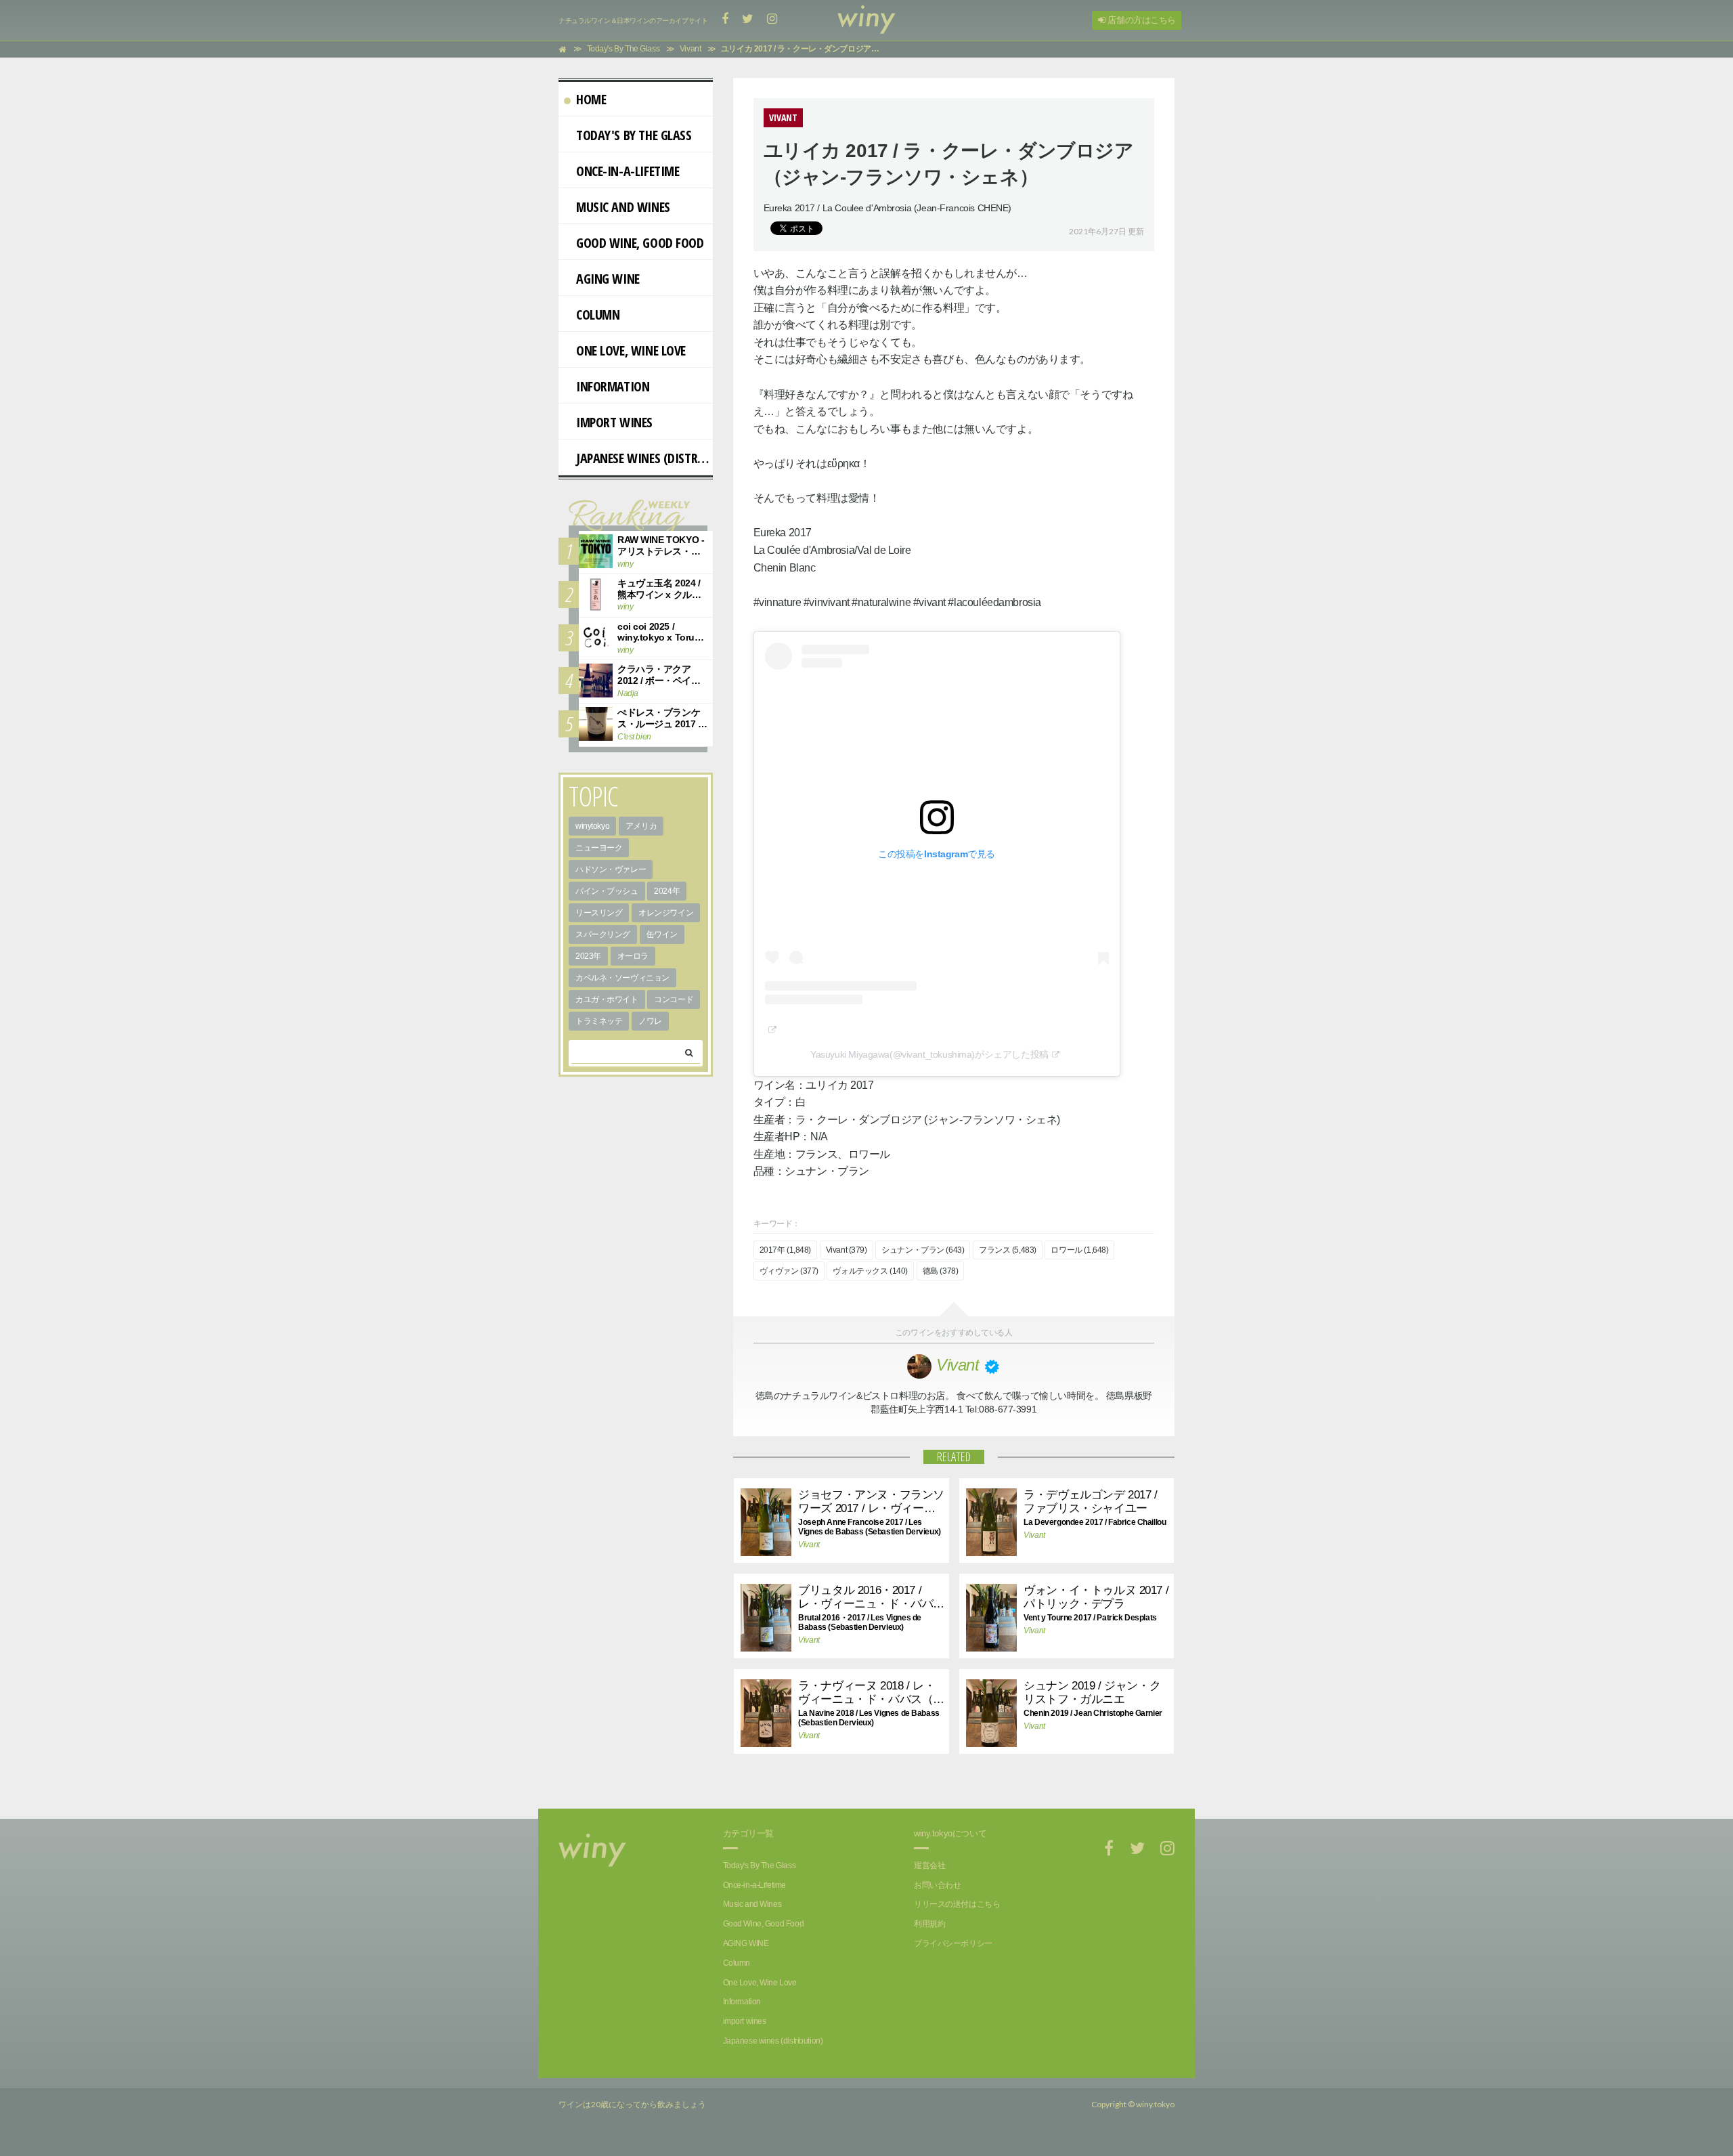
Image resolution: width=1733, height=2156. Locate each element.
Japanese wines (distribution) (644, 458)
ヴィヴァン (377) (789, 1271)
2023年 (588, 956)
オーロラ (633, 956)
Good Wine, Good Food (640, 243)
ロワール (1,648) (1079, 1250)
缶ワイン (662, 934)
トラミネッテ (599, 1021)
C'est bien (634, 737)
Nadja (628, 693)
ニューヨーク (599, 848)
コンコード (674, 999)
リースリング (599, 913)
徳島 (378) (941, 1271)
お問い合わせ (937, 1885)
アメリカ (641, 826)
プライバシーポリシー (953, 1943)
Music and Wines (623, 207)
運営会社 (929, 1866)
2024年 (667, 891)
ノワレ (650, 1021)
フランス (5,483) (1008, 1250)
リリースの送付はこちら (957, 1904)
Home (591, 99)
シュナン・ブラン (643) (923, 1250)
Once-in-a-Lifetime (628, 171)
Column (598, 315)
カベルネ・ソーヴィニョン (622, 978)
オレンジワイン (666, 913)
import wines (614, 422)
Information (613, 386)
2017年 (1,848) (786, 1250)
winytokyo (592, 826)
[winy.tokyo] (866, 20)
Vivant (809, 1545)
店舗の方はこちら (1141, 20)
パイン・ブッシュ (607, 891)
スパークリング (603, 934)
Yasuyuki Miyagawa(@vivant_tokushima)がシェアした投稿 (929, 1054)
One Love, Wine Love (631, 350)
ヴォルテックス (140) (870, 1271)
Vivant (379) (847, 1250)
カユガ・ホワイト (607, 999)
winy (625, 564)
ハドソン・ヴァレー (611, 869)
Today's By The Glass (634, 135)
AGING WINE (608, 279)
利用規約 (929, 1924)
